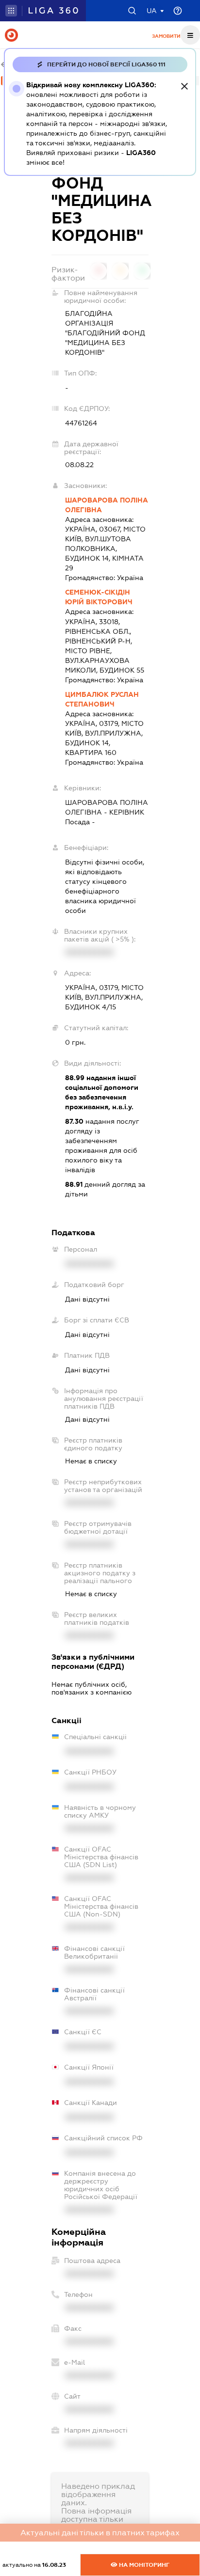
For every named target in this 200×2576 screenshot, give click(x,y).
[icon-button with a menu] (190, 35)
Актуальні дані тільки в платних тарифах (100, 2533)
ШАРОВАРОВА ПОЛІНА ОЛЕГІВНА (107, 505)
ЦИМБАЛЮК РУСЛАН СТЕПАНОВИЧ (102, 699)
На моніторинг (143, 2565)
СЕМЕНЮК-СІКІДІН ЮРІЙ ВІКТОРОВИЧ (99, 597)
